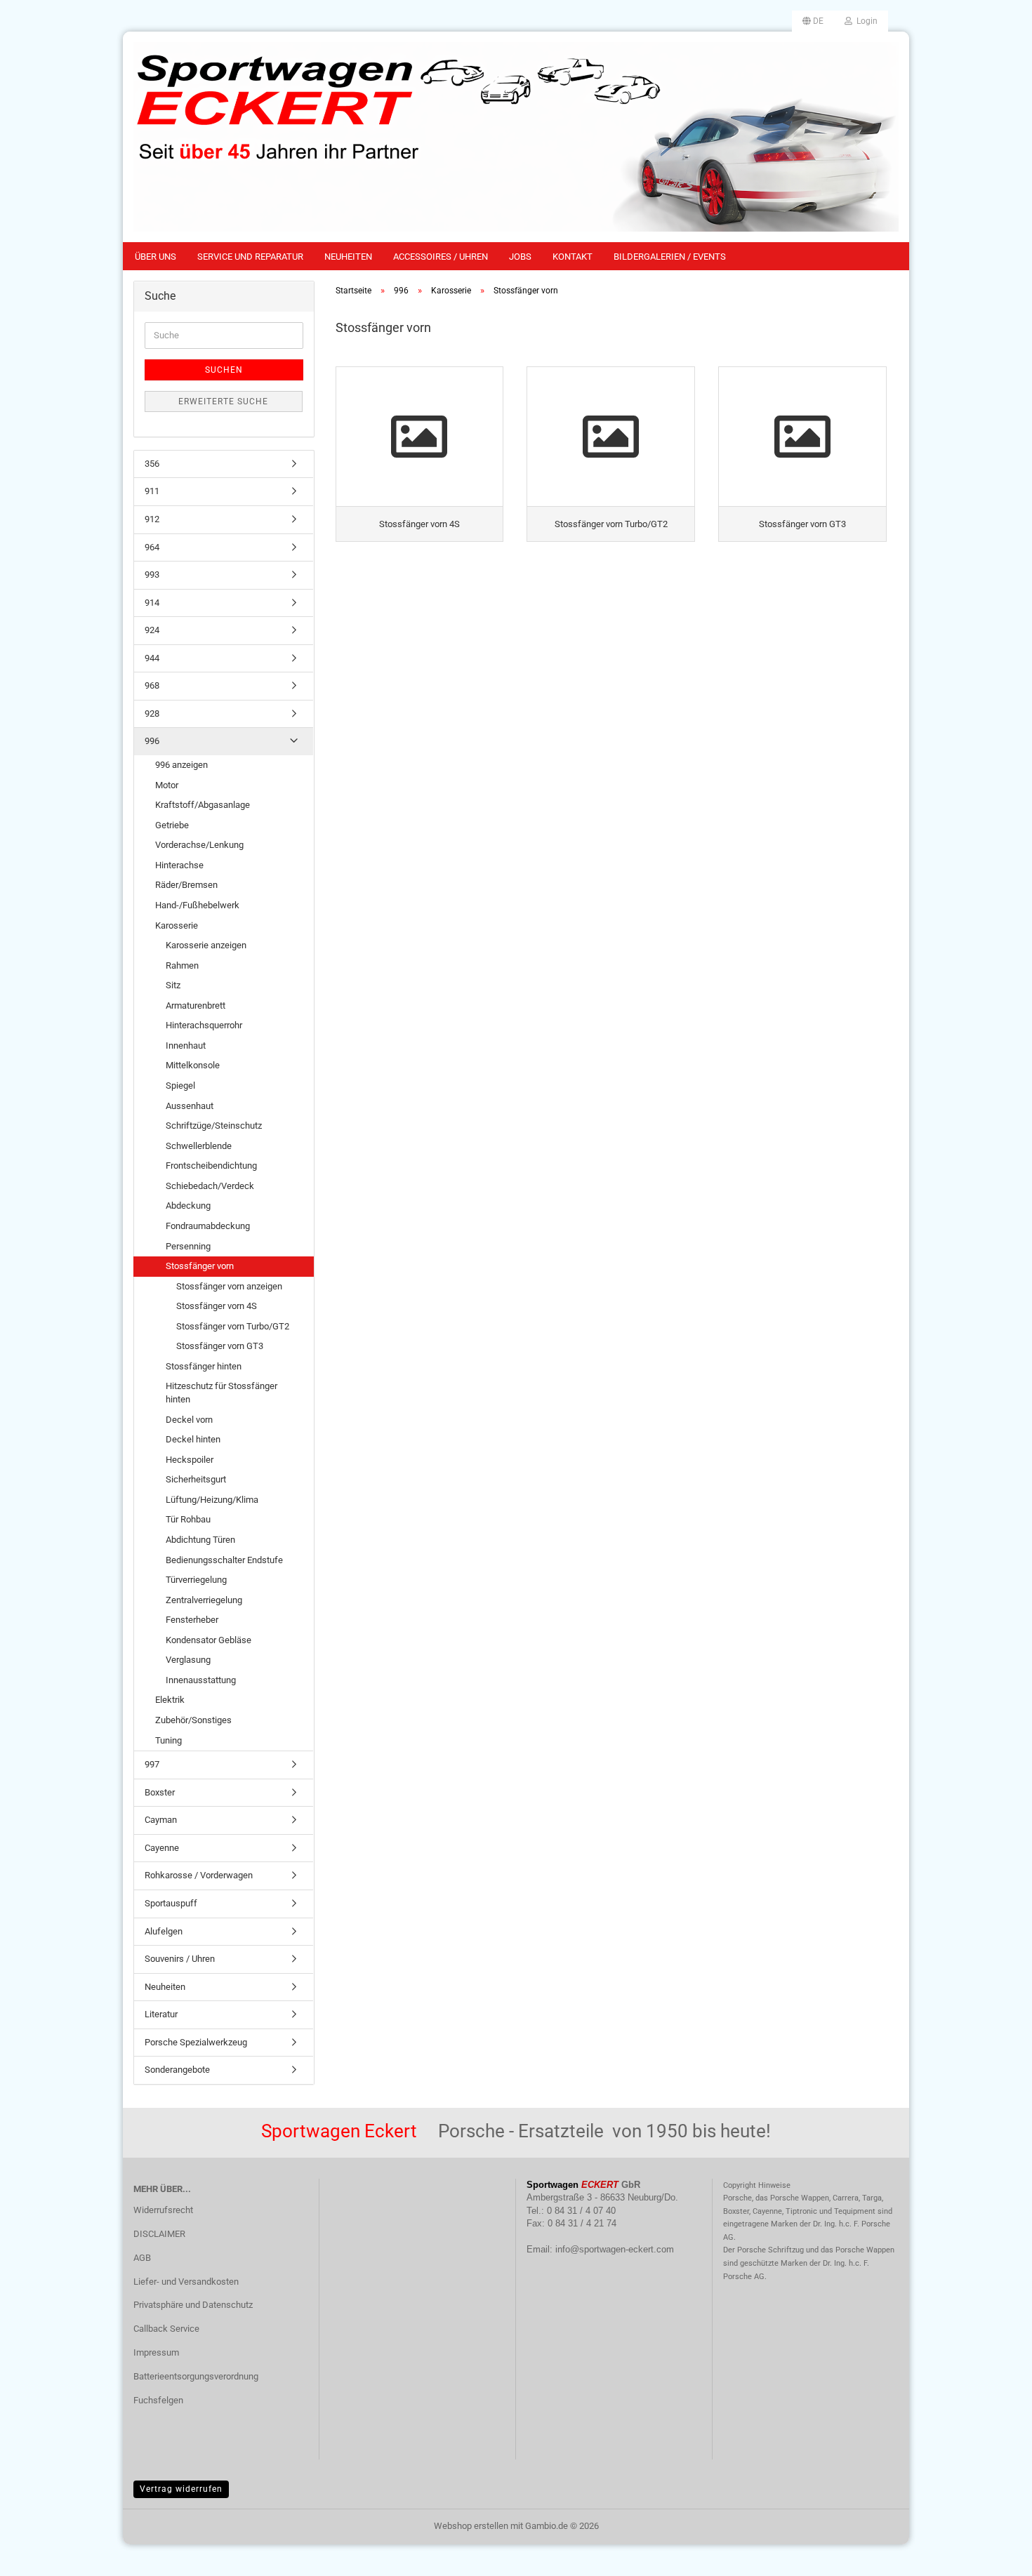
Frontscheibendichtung (211, 1166)
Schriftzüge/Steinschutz (214, 1126)
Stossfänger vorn (200, 1266)
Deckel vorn (189, 1420)
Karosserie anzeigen (206, 945)
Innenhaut (186, 1045)
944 (152, 658)
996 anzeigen (181, 765)
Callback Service (166, 2329)
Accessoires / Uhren (441, 257)
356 (152, 464)
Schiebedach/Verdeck (210, 1186)
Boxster (160, 1792)
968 (152, 685)
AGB (142, 2258)
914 (152, 603)
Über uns (156, 257)
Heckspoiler (190, 1460)
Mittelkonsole (193, 1065)
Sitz (173, 985)
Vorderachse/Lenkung (199, 845)
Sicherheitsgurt (196, 1479)
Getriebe (172, 825)
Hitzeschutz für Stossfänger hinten (221, 1393)
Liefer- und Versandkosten (186, 2282)
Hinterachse (179, 865)
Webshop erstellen (471, 2526)
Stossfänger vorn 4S (217, 1306)
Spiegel (180, 1085)
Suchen (224, 370)
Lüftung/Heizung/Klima (212, 1500)
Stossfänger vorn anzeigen (229, 1286)
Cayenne (162, 1848)
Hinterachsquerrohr (204, 1025)
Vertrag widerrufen (181, 2489)
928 (152, 713)
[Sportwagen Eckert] (516, 137)
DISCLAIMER (159, 2234)
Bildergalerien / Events (670, 257)
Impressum (156, 2352)
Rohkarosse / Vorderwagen (199, 1875)
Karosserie (177, 925)
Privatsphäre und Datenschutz (193, 2305)
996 (152, 741)
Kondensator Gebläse (209, 1640)
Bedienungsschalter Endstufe (224, 1560)
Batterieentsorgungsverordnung (196, 2376)
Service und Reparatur (250, 257)
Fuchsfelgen (158, 2400)
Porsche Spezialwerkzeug (196, 2042)
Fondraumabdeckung (208, 1226)
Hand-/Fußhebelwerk (197, 905)
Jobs (520, 257)
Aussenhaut (190, 1106)
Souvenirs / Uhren (180, 1959)
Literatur (161, 2014)
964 (152, 547)
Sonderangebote (177, 2070)
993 (152, 575)
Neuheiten (348, 257)
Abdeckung (188, 1206)
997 (152, 1764)
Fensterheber (192, 1620)
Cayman (161, 1820)
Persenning (188, 1246)
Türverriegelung (196, 1580)
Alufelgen (164, 1931)
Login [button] (865, 21)
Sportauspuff (171, 1903)
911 (152, 491)
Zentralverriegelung (204, 1600)
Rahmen (182, 965)
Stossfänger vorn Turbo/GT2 (233, 1326)
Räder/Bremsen (186, 885)
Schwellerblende (199, 1146)
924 (152, 630)
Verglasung (188, 1660)
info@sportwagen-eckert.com (615, 2249)
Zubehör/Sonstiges (193, 1720)
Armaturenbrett (196, 1005)
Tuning (168, 1740)
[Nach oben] (993, 2555)
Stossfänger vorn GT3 (220, 1346)
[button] (813, 21)
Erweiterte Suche (223, 401)
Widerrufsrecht (163, 2210)
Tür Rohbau (188, 1519)
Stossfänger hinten (204, 1366)
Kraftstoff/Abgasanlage (203, 805)
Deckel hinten (193, 1439)
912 (152, 519)
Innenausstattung (201, 1680)
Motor (167, 785)
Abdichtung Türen (200, 1540)
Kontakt (573, 257)
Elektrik (170, 1700)
